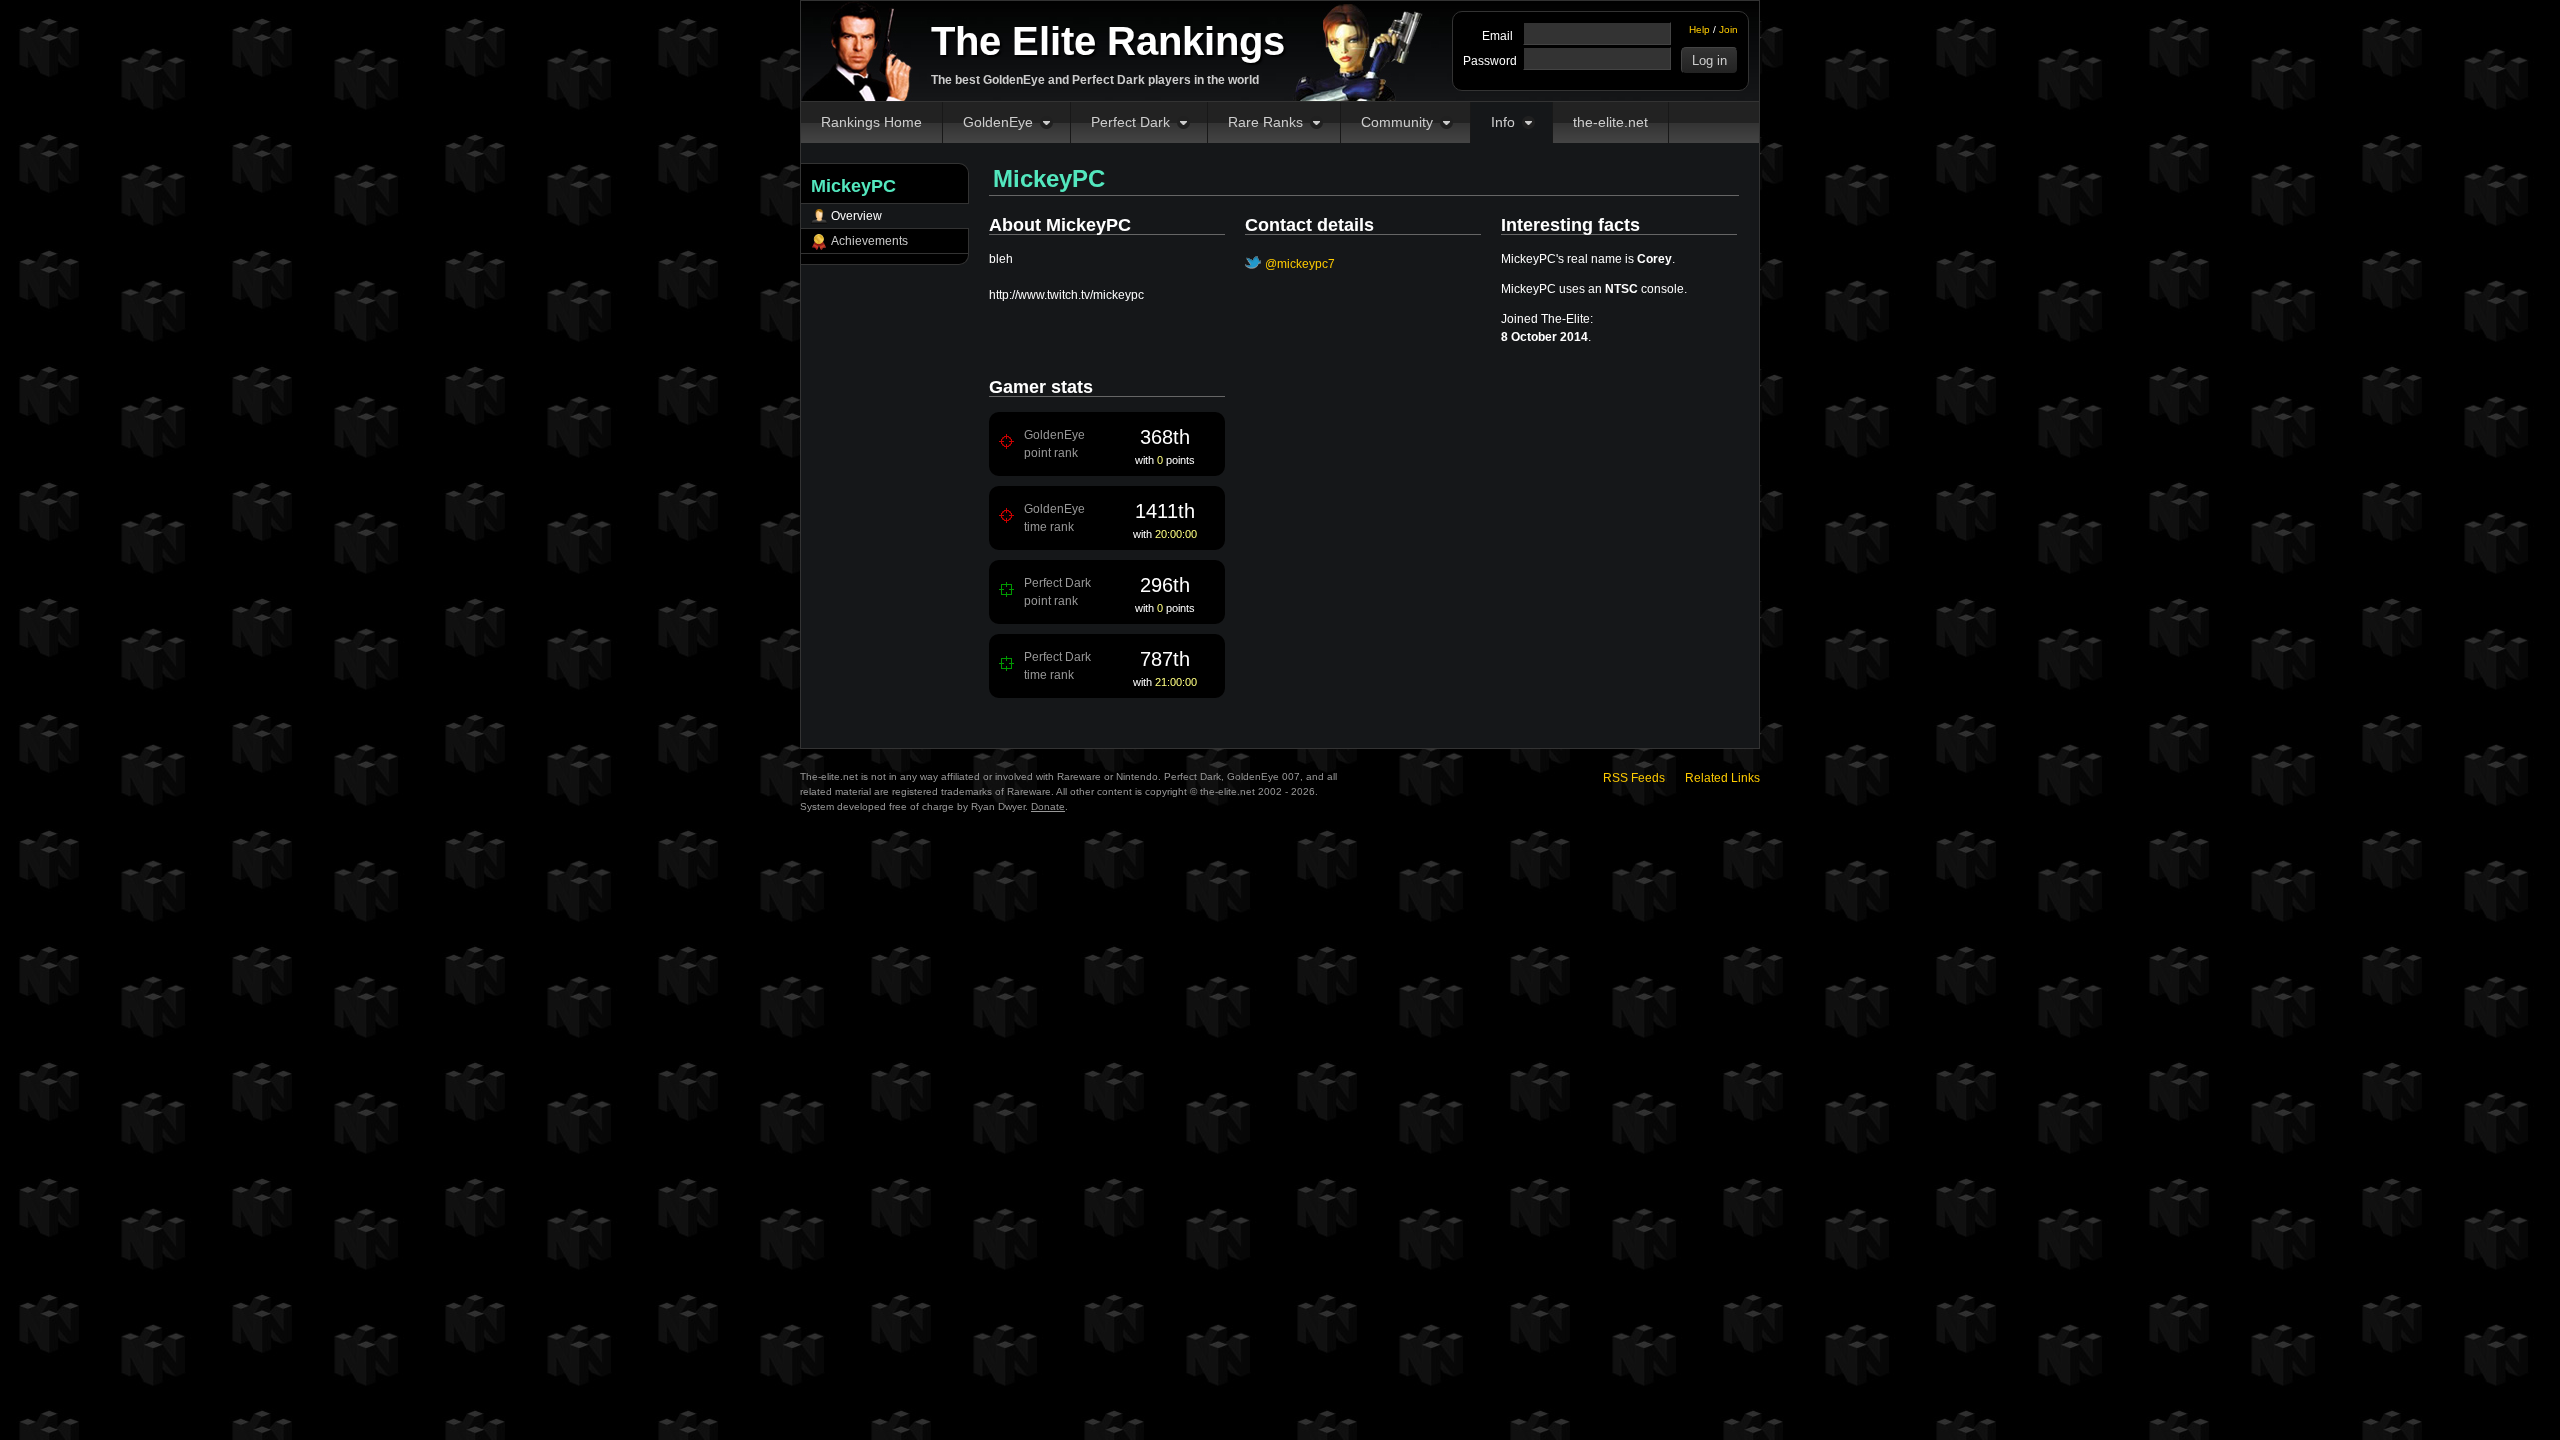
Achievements (869, 241)
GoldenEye (998, 122)
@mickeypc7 (1300, 264)
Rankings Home (871, 122)
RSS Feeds (1634, 778)
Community (1397, 122)
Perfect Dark (1130, 122)
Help (1699, 29)
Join (1728, 29)
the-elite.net (1610, 122)
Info (1503, 122)
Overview (856, 216)
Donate (1048, 806)
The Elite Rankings (1108, 41)
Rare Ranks (1265, 122)
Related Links (1722, 778)
